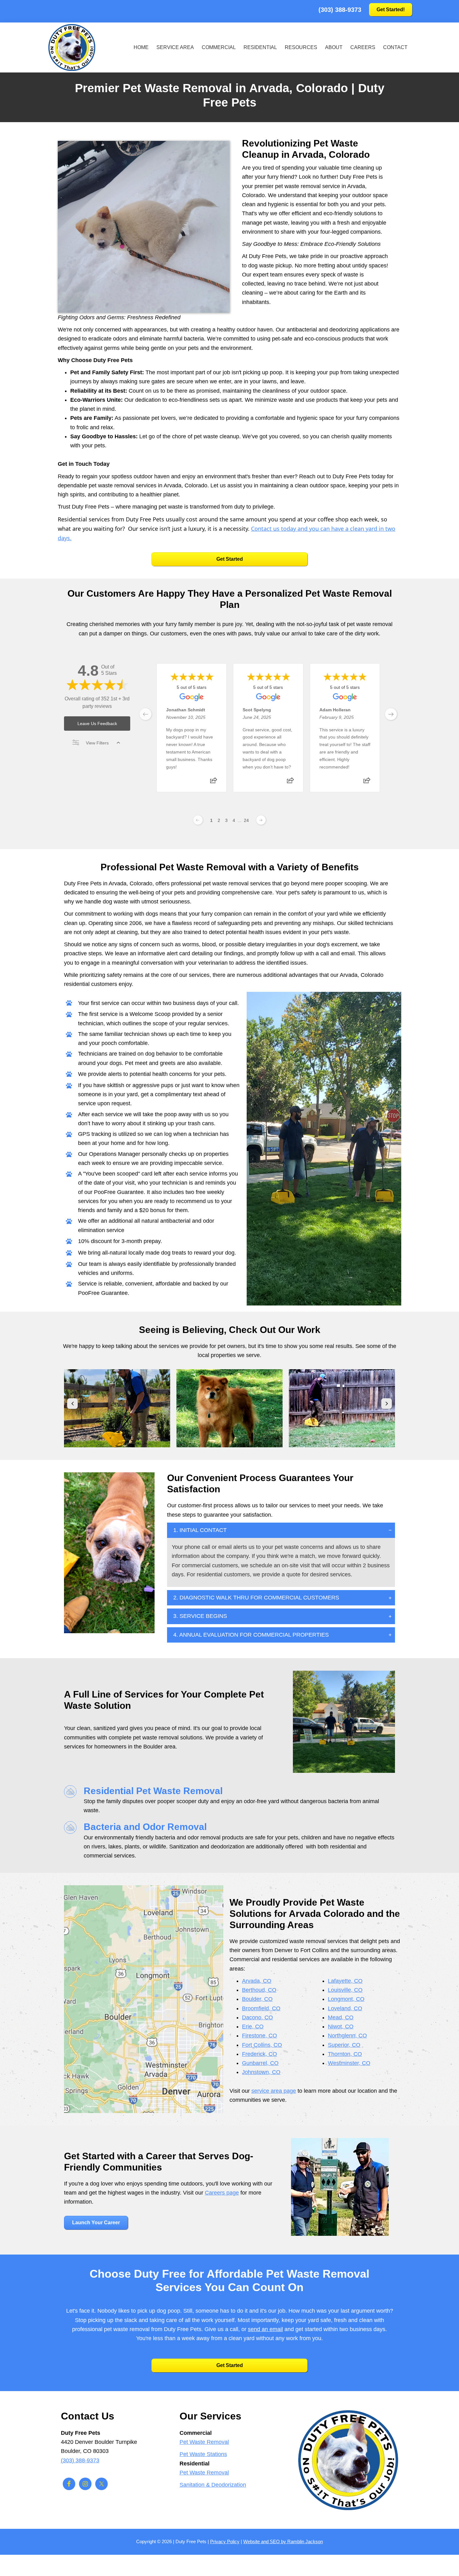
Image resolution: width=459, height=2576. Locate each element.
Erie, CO (253, 2026)
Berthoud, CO (259, 1990)
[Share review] (214, 782)
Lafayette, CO (345, 1981)
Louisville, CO (345, 1990)
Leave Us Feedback (97, 724)
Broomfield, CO (261, 2008)
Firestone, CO (259, 2036)
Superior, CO (344, 2045)
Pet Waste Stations (203, 2454)
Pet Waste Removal (204, 2442)
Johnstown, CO (261, 2072)
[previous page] (146, 714)
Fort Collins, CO (262, 2045)
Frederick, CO (259, 2054)
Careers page (222, 2193)
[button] (72, 1404)
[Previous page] (198, 820)
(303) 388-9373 (340, 10)
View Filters (97, 743)
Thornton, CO (345, 2054)
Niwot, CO (341, 2026)
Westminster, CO (349, 2063)
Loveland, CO (345, 2008)
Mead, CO (341, 2017)
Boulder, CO (257, 1999)
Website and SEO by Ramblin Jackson (283, 2541)
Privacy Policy (225, 2541)
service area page (274, 2091)
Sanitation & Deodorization (213, 2485)
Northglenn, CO (347, 2036)
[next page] (391, 714)
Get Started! (391, 10)
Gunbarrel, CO (260, 2063)
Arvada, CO (257, 1981)
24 (246, 820)
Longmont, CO (346, 1999)
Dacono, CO (257, 2017)
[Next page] (261, 820)
